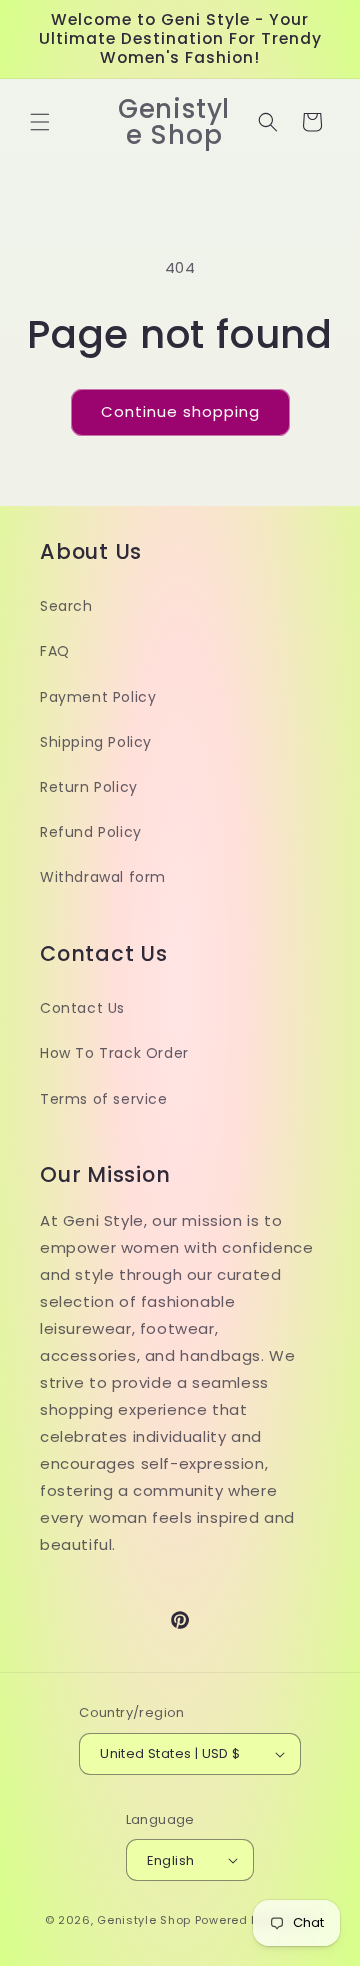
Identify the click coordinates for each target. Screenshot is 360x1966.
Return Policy (89, 787)
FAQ (55, 651)
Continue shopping (180, 411)
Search (66, 606)
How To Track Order (114, 1053)
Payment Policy (98, 697)
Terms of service (104, 1099)
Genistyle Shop (144, 1920)
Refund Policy (91, 832)
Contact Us (82, 1008)
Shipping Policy (96, 742)
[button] (40, 122)
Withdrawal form (103, 877)
